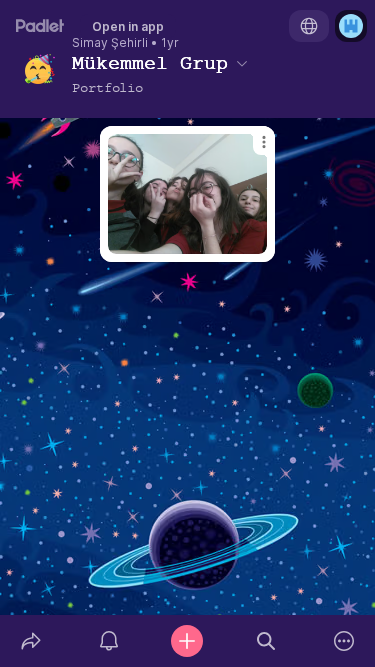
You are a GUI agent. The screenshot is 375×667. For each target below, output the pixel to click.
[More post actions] (251, 150)
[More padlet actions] (344, 641)
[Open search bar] (266, 641)
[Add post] (187, 641)
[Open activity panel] (109, 641)
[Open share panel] (31, 641)
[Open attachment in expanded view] (187, 194)
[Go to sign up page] (351, 26)
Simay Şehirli (110, 43)
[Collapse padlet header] (242, 63)
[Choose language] (309, 26)
